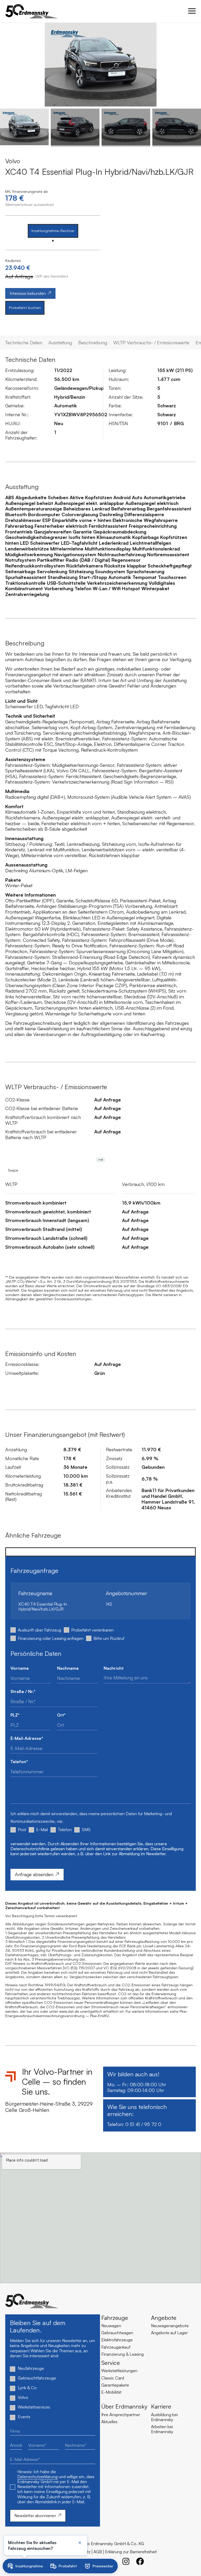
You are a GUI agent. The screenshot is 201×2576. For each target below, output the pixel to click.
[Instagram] (126, 2561)
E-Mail (42, 1830)
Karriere (161, 2406)
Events (24, 2417)
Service (111, 2363)
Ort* (61, 1715)
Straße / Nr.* (23, 1692)
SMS (86, 1830)
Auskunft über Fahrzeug (40, 1630)
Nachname (68, 1668)
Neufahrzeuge (31, 2368)
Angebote (164, 2318)
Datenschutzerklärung (37, 2477)
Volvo (23, 2397)
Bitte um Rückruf (109, 1638)
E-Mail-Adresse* (27, 1738)
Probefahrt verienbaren (92, 1630)
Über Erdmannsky (124, 2406)
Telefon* (19, 1762)
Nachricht (114, 1668)
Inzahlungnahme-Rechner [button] (53, 231)
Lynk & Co (27, 2388)
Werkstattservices (34, 2407)
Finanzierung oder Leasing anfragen (51, 1638)
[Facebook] (140, 2561)
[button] (8, 65)
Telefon (65, 1830)
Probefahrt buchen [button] (25, 308)
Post (22, 1830)
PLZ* (15, 1715)
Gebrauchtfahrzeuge (37, 2378)
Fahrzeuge (115, 2318)
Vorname (20, 1668)
